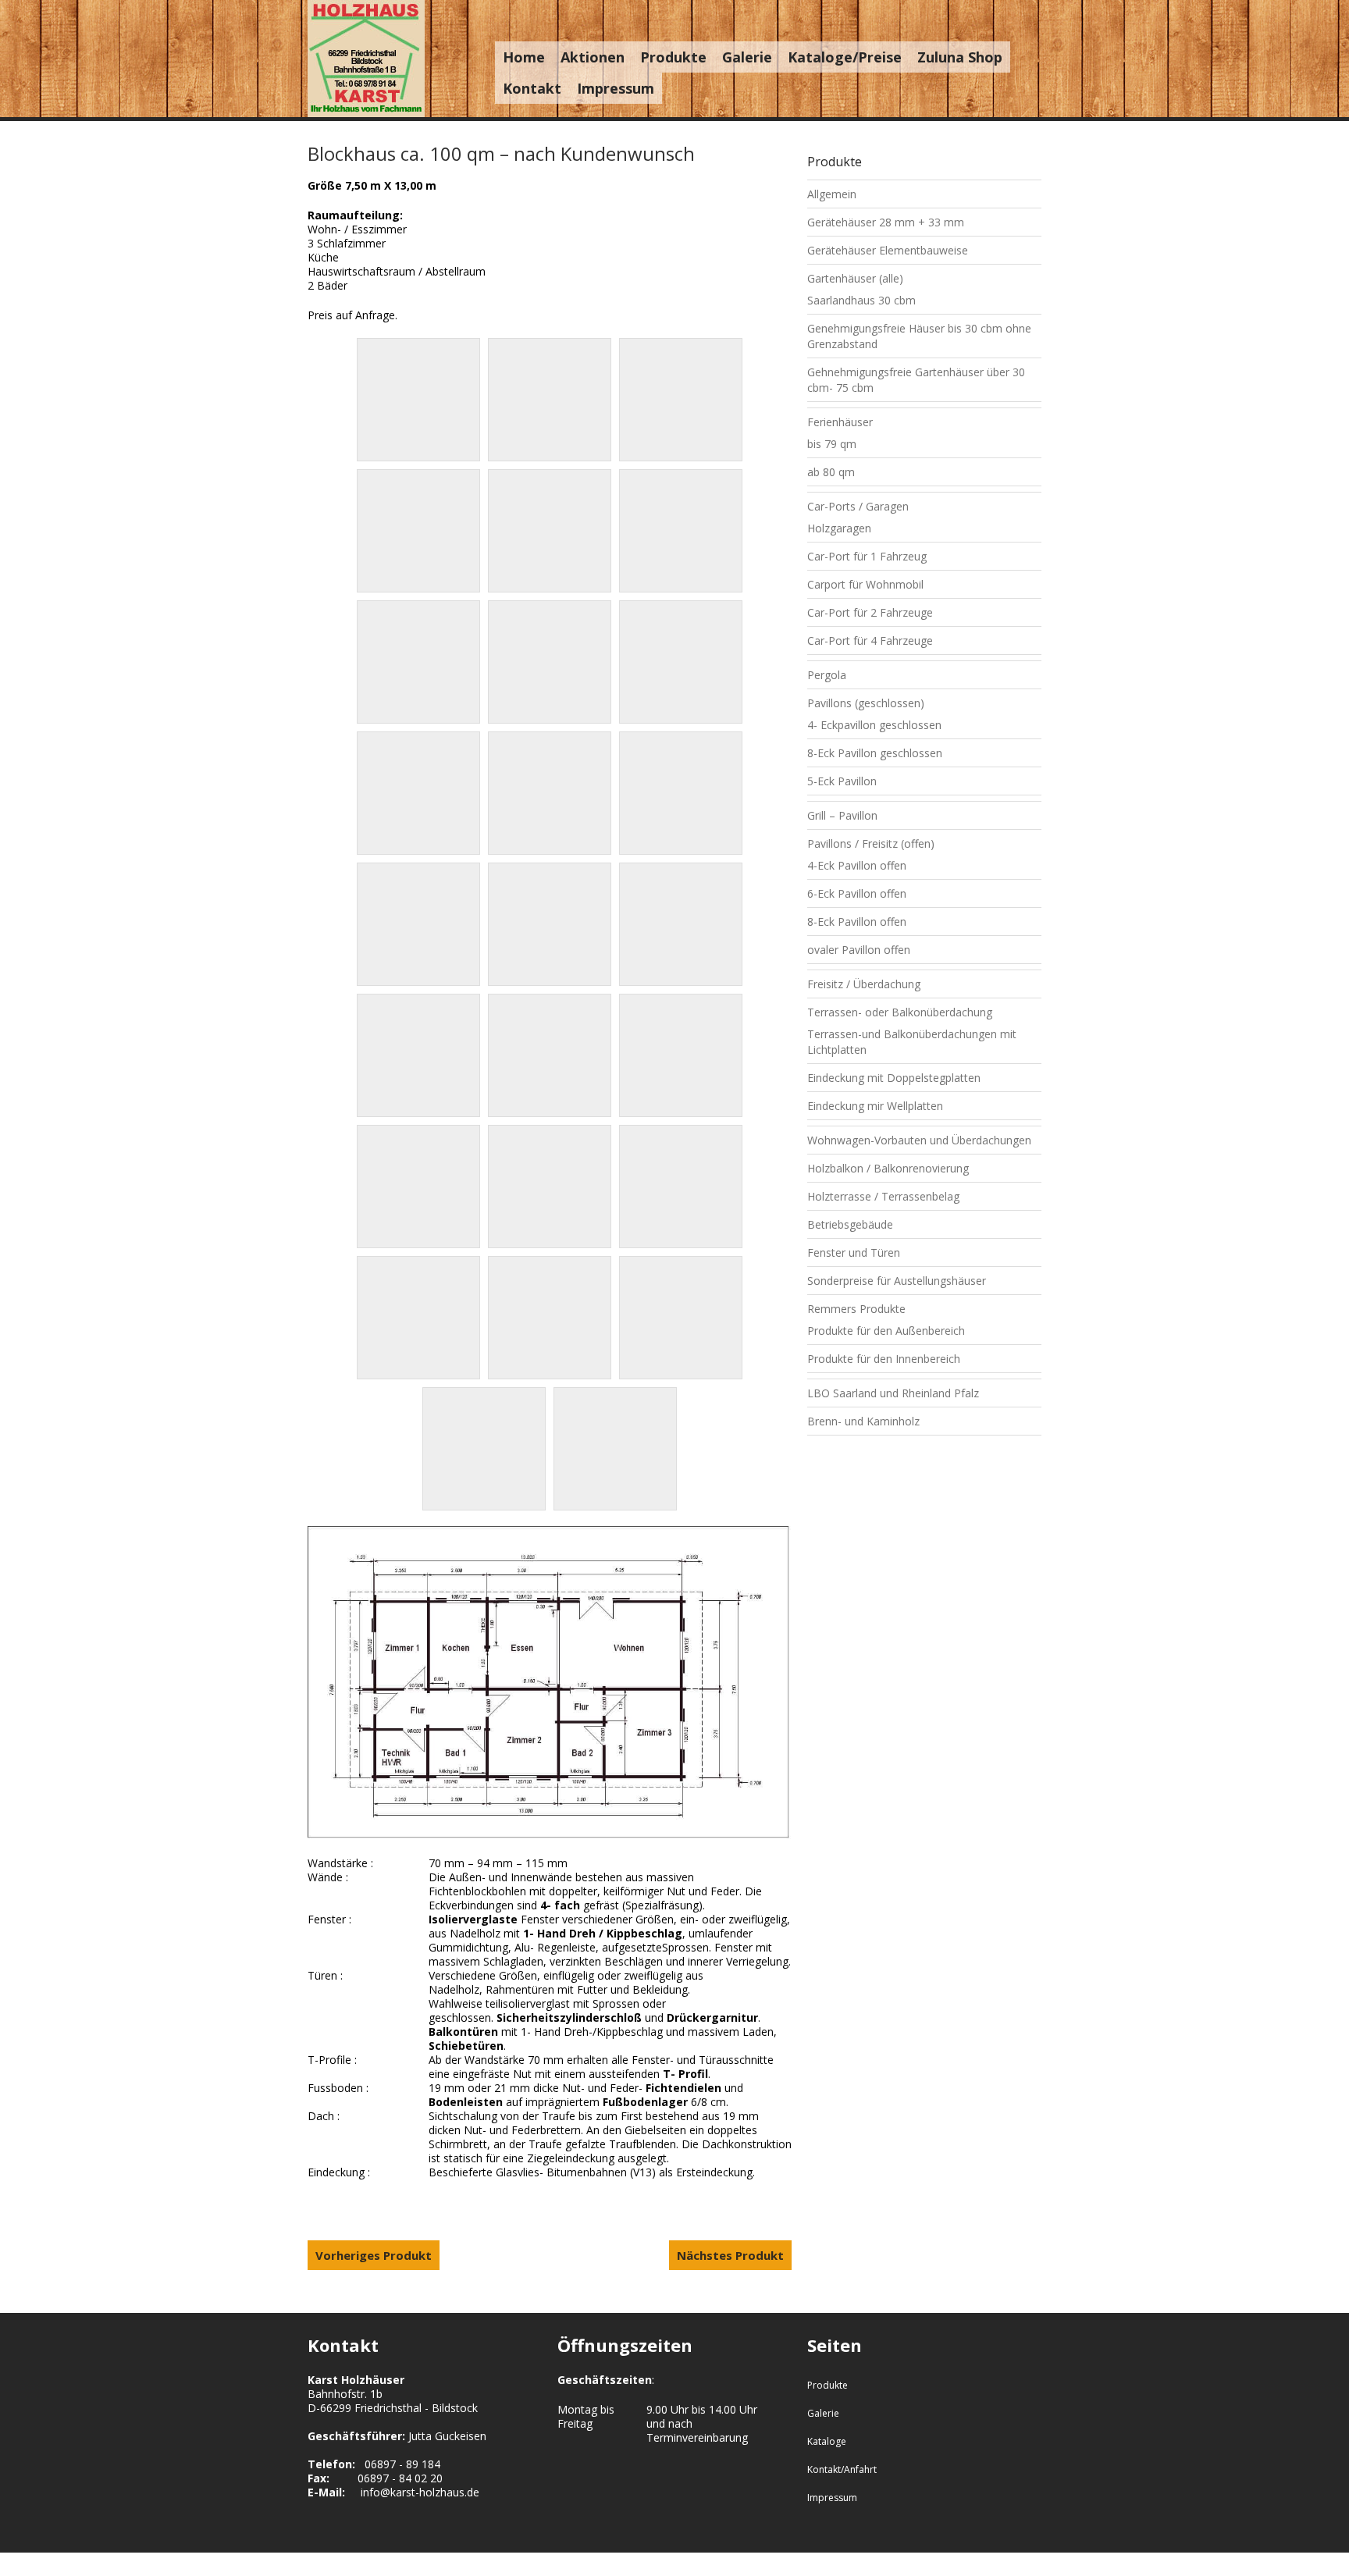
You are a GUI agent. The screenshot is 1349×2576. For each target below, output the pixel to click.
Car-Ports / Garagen (858, 506)
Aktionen (593, 57)
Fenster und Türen (854, 1252)
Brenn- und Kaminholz (863, 1421)
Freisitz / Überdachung (864, 984)
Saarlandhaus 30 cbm (861, 300)
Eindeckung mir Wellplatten (875, 1106)
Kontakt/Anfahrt (842, 2469)
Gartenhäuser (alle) (855, 278)
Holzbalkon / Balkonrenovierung (888, 1168)
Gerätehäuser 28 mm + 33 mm (886, 222)
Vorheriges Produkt (374, 2255)
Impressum (616, 88)
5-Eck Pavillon (842, 781)
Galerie (747, 57)
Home (524, 57)
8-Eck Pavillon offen (857, 922)
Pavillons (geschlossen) (866, 703)
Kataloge (827, 2441)
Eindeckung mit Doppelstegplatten (894, 1078)
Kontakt (532, 88)
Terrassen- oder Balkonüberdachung (900, 1012)
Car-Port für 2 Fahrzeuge (870, 612)
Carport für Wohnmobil (865, 584)
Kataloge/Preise (845, 57)
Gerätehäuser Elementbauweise (888, 250)
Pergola (827, 675)
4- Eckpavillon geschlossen (874, 725)
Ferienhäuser (840, 422)
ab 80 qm (831, 472)
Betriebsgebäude (850, 1224)
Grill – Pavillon (842, 815)
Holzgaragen (839, 528)
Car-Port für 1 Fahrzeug (867, 556)
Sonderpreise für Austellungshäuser (897, 1281)
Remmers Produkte (856, 1309)
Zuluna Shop (960, 57)
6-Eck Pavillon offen (857, 893)
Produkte (673, 57)
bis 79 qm (832, 444)
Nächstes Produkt (730, 2255)
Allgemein (832, 194)
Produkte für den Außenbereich (886, 1331)
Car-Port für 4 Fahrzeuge (870, 640)
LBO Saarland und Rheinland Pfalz (893, 1393)
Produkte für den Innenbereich (884, 1359)
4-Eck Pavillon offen (857, 865)
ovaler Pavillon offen (859, 950)
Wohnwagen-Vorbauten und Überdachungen (919, 1140)
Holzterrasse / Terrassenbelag (883, 1196)
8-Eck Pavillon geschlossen (875, 753)
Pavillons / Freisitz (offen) (871, 843)
